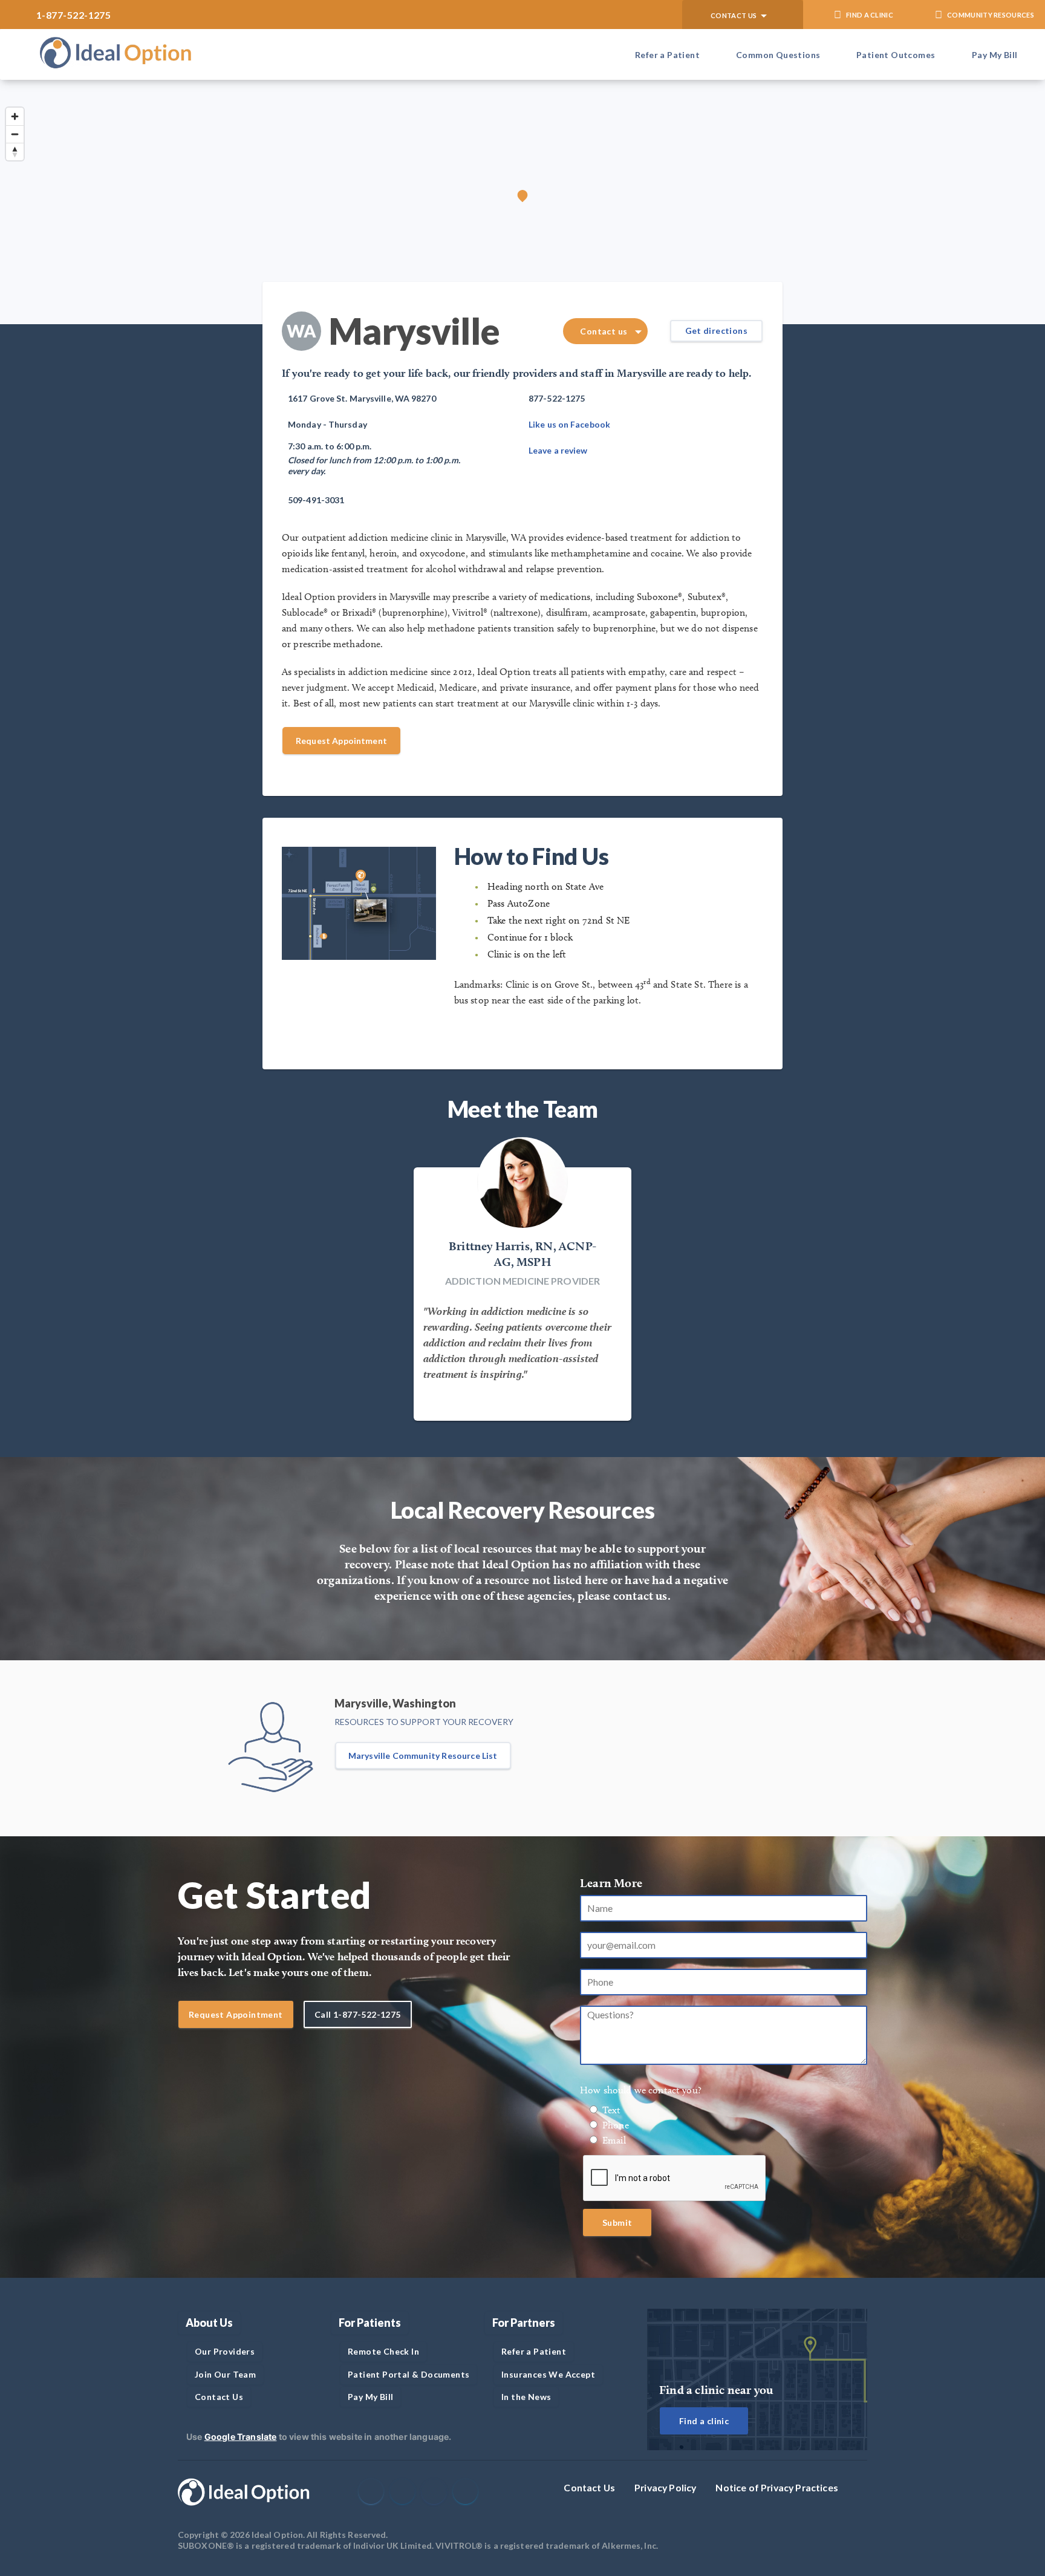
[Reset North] (15, 152)
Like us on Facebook (569, 424)
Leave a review (558, 450)
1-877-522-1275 (73, 15)
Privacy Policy (665, 2487)
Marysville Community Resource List (423, 1756)
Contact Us (589, 2487)
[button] (743, 15)
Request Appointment (341, 741)
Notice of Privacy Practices (777, 2487)
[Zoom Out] (15, 134)
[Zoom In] (15, 116)
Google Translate (241, 2437)
